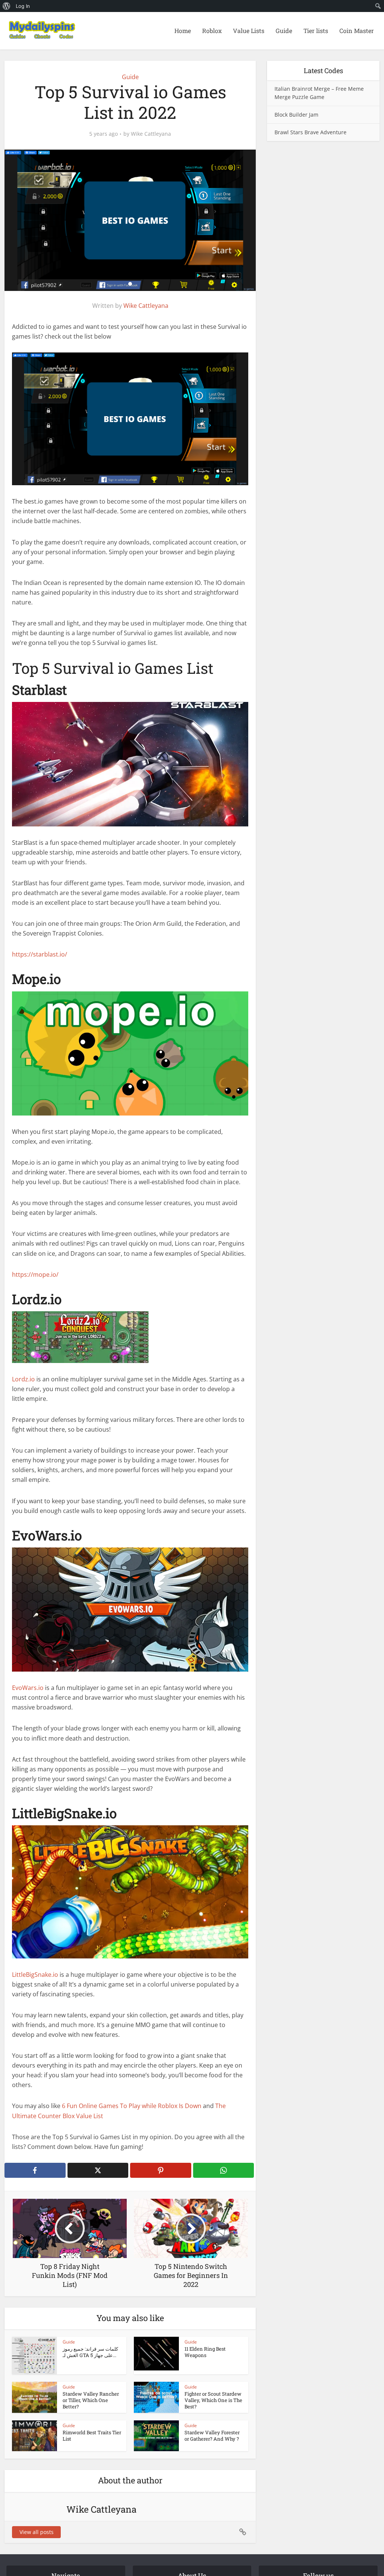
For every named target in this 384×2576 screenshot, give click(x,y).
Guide (284, 31)
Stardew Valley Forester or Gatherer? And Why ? (212, 2436)
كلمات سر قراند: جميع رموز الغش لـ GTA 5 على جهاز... (90, 2352)
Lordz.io (24, 1379)
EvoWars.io (28, 1688)
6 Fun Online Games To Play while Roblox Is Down (132, 2106)
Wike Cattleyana (151, 134)
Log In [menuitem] (23, 6)
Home (183, 31)
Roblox (212, 31)
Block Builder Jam (296, 115)
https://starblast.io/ (40, 954)
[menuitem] (7, 6)
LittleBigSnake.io (35, 1975)
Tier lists (316, 31)
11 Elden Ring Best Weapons (205, 2352)
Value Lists (249, 31)
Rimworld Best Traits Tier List (92, 2436)
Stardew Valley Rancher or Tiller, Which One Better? (91, 2400)
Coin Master (357, 31)
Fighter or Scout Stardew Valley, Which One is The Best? (213, 2400)
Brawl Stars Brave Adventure (310, 132)
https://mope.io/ (35, 1275)
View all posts (37, 2532)
